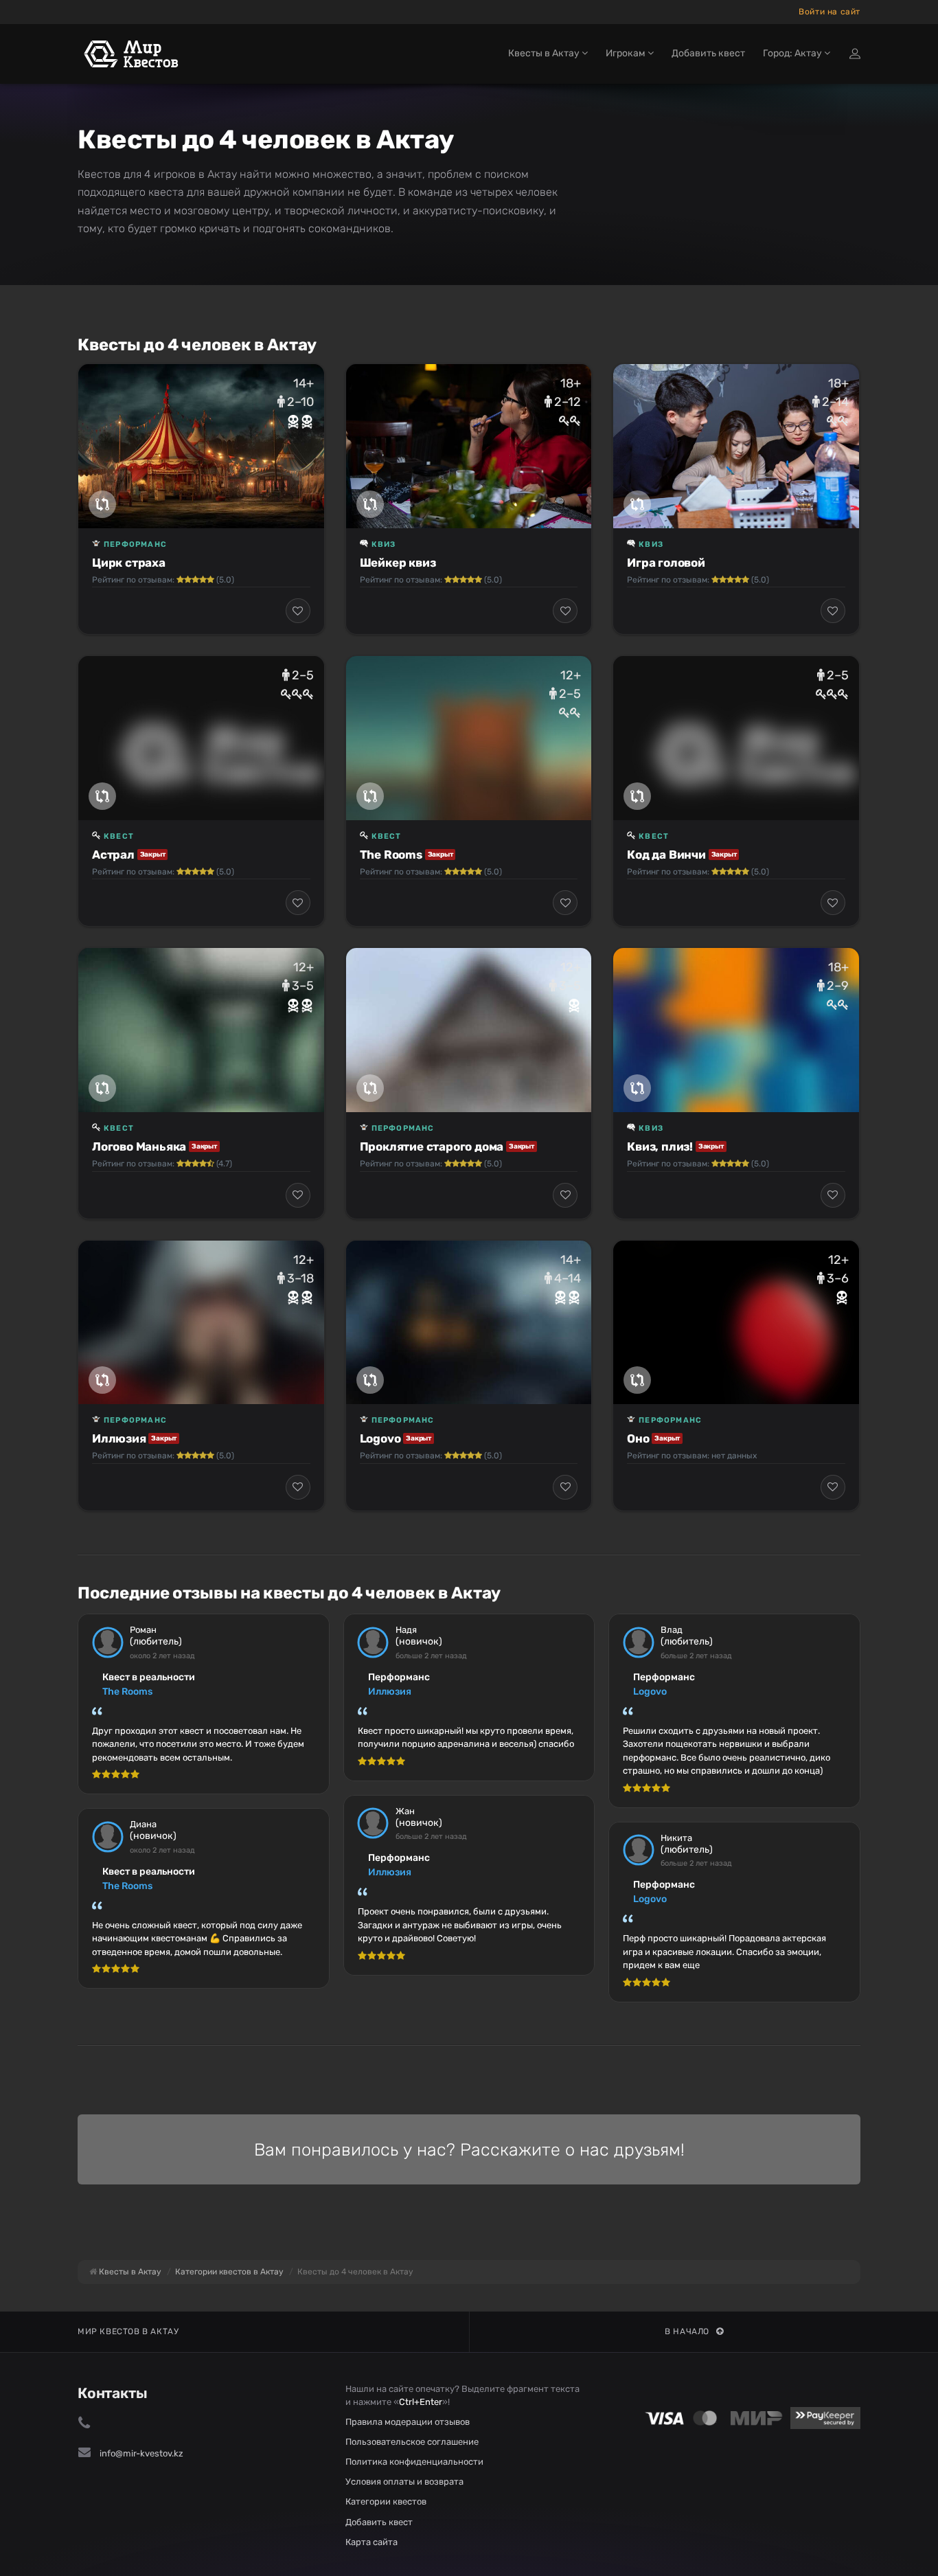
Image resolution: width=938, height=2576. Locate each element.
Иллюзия (119, 1438)
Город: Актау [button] (793, 53)
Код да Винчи (666, 855)
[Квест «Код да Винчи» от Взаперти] (736, 738)
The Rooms (391, 855)
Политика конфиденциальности (414, 2462)
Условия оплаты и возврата (404, 2482)
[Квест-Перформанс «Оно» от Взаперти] (736, 1322)
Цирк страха (129, 563)
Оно (638, 1438)
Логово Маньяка (139, 1146)
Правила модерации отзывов (408, 2422)
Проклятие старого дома (432, 1146)
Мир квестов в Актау (128, 2331)
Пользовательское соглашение (412, 2442)
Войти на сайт (830, 12)
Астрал (113, 855)
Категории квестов (386, 2501)
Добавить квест (708, 53)
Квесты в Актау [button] (545, 53)
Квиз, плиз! (660, 1146)
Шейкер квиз (398, 563)
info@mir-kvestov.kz (141, 2453)
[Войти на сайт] (855, 54)
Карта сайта (371, 2542)
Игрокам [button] (627, 53)
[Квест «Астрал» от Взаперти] (201, 738)
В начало (687, 2331)
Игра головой (666, 563)
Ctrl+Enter (421, 2402)
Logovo (380, 1438)
